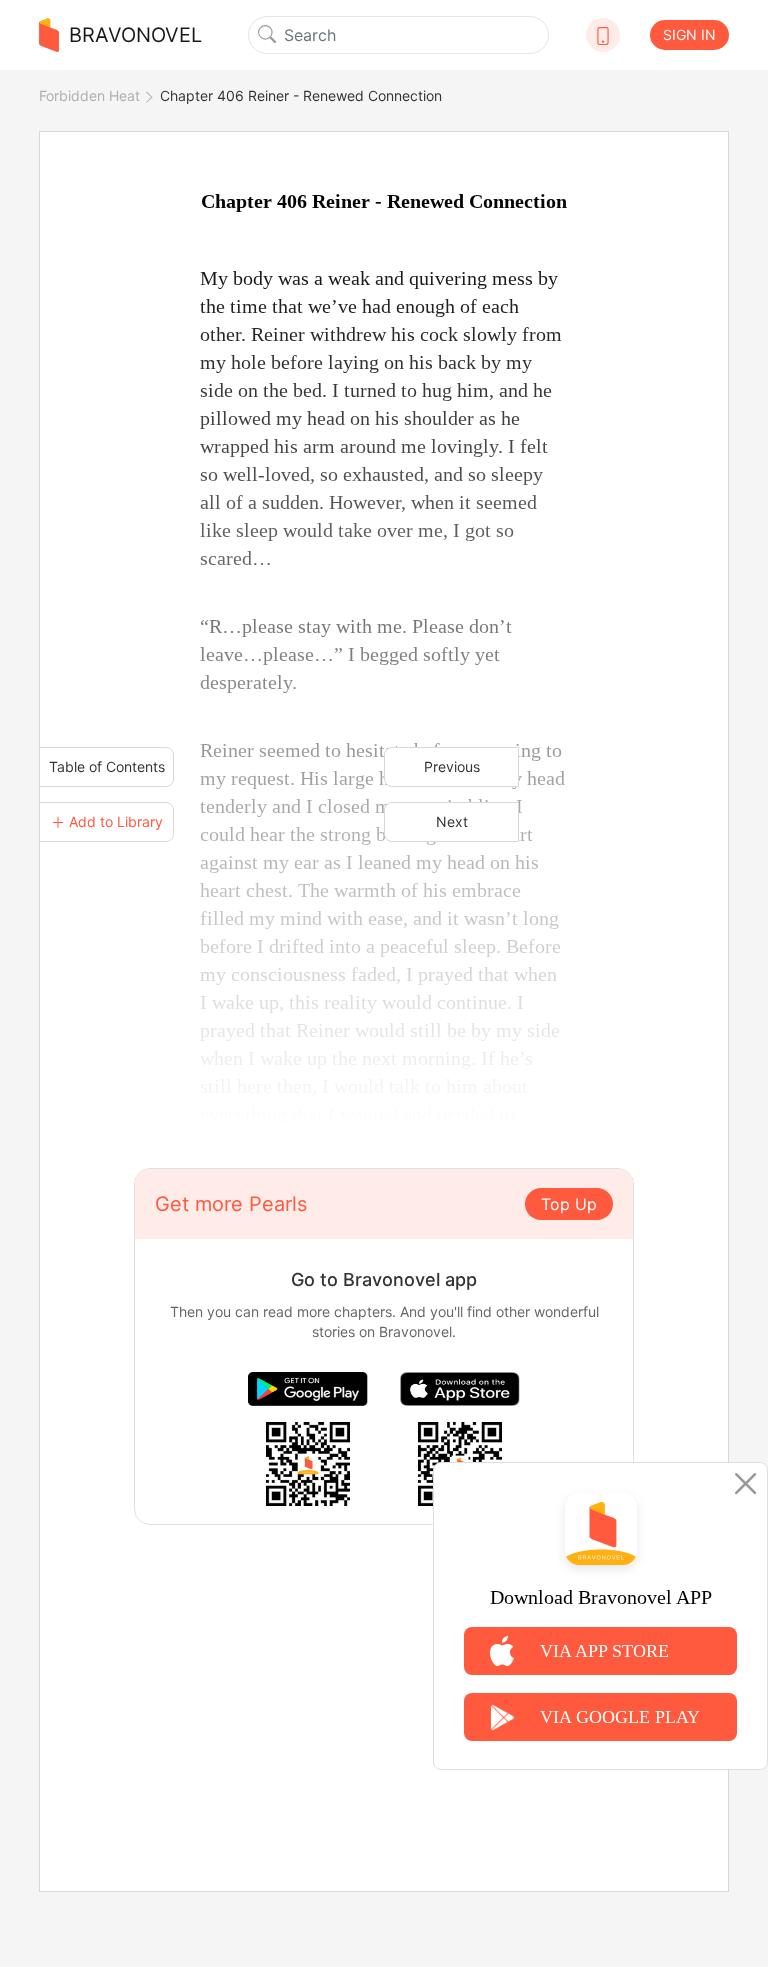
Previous (452, 766)
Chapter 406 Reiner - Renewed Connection (301, 95)
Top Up (569, 1204)
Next (452, 821)
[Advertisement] (384, 1665)
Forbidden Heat (89, 95)
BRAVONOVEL (135, 35)
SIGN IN (689, 34)
